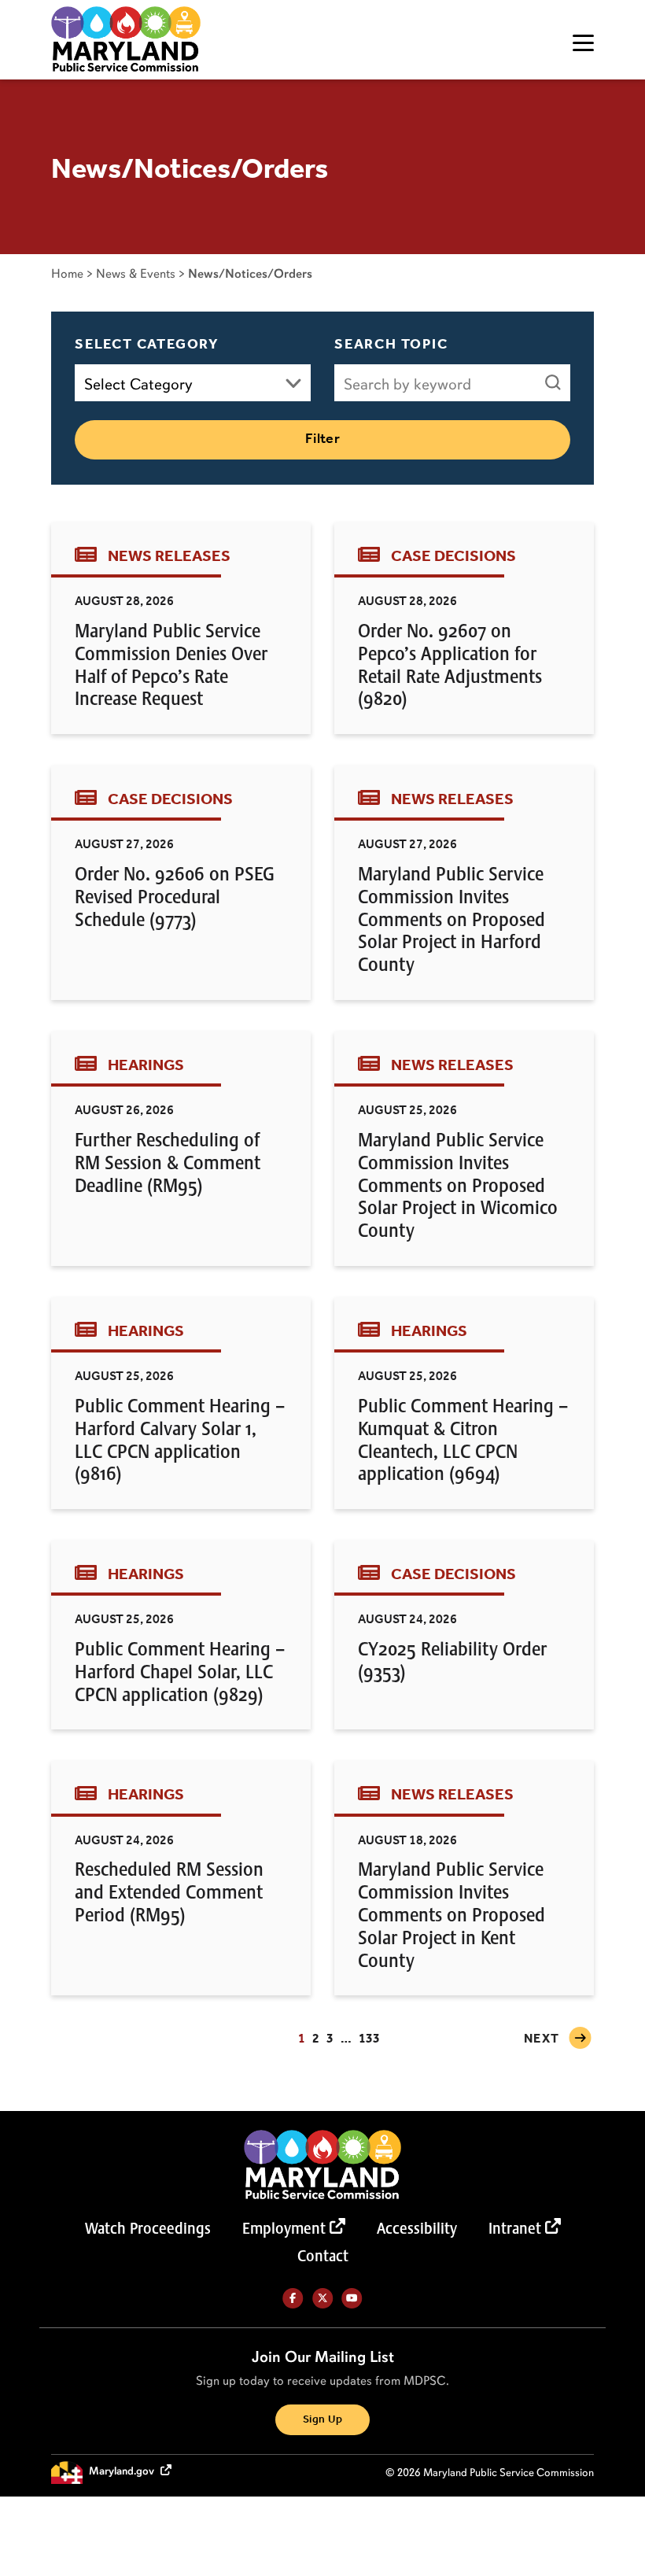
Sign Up (322, 2420)
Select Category (147, 345)
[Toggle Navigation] (583, 43)
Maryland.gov (123, 2472)
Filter (323, 439)
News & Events (136, 273)
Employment (284, 2228)
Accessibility (417, 2228)
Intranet (515, 2228)
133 (369, 2039)
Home (67, 273)
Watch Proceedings (148, 2228)
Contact (323, 2256)
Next (542, 2039)
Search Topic (391, 345)
